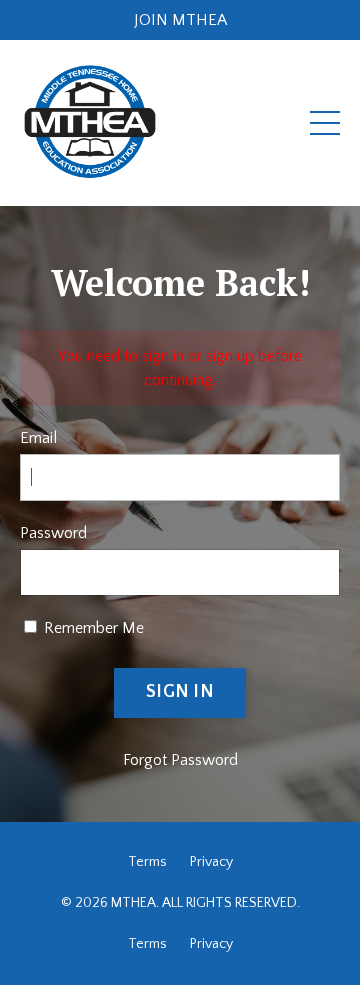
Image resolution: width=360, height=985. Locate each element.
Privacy (211, 862)
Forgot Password (180, 760)
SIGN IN (180, 692)
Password (53, 533)
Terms (147, 862)
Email (38, 438)
